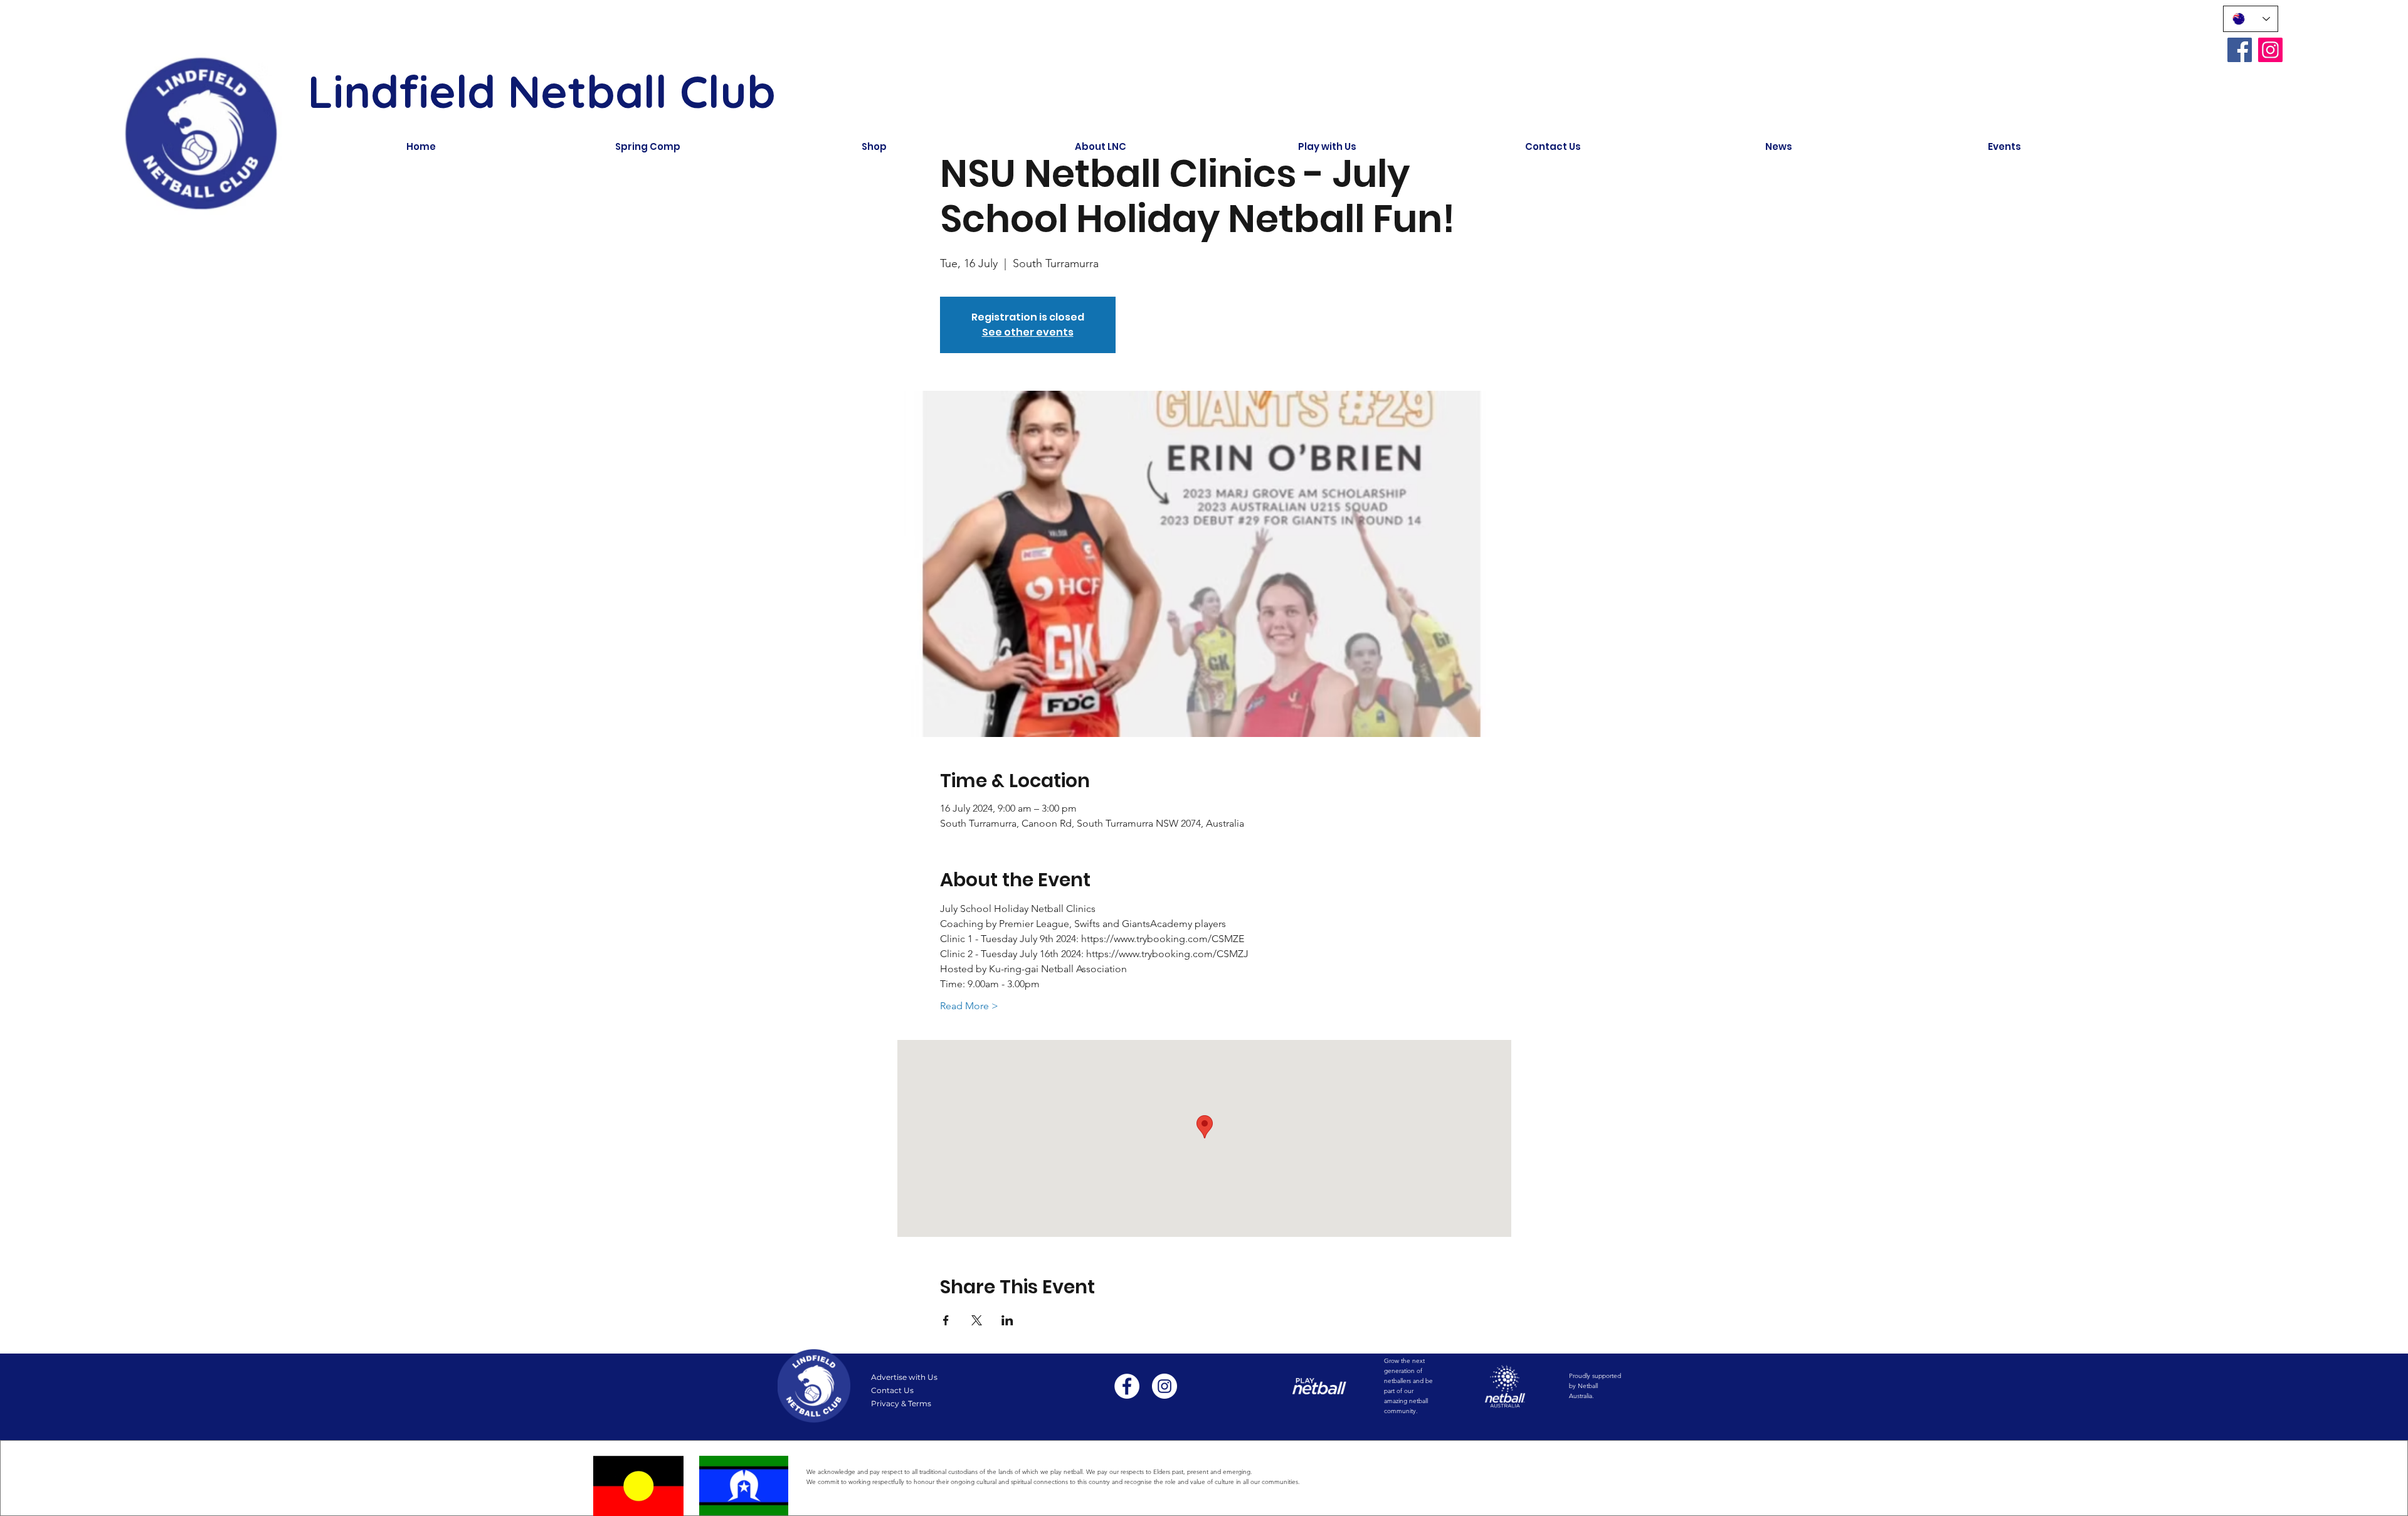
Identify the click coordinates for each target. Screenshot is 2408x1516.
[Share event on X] (977, 1320)
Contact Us (892, 1390)
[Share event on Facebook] (946, 1320)
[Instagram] (2270, 50)
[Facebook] (2240, 50)
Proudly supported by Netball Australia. (1595, 1386)
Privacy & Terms (901, 1403)
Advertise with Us (904, 1377)
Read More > (969, 1006)
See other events (1028, 332)
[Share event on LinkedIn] (1007, 1320)
